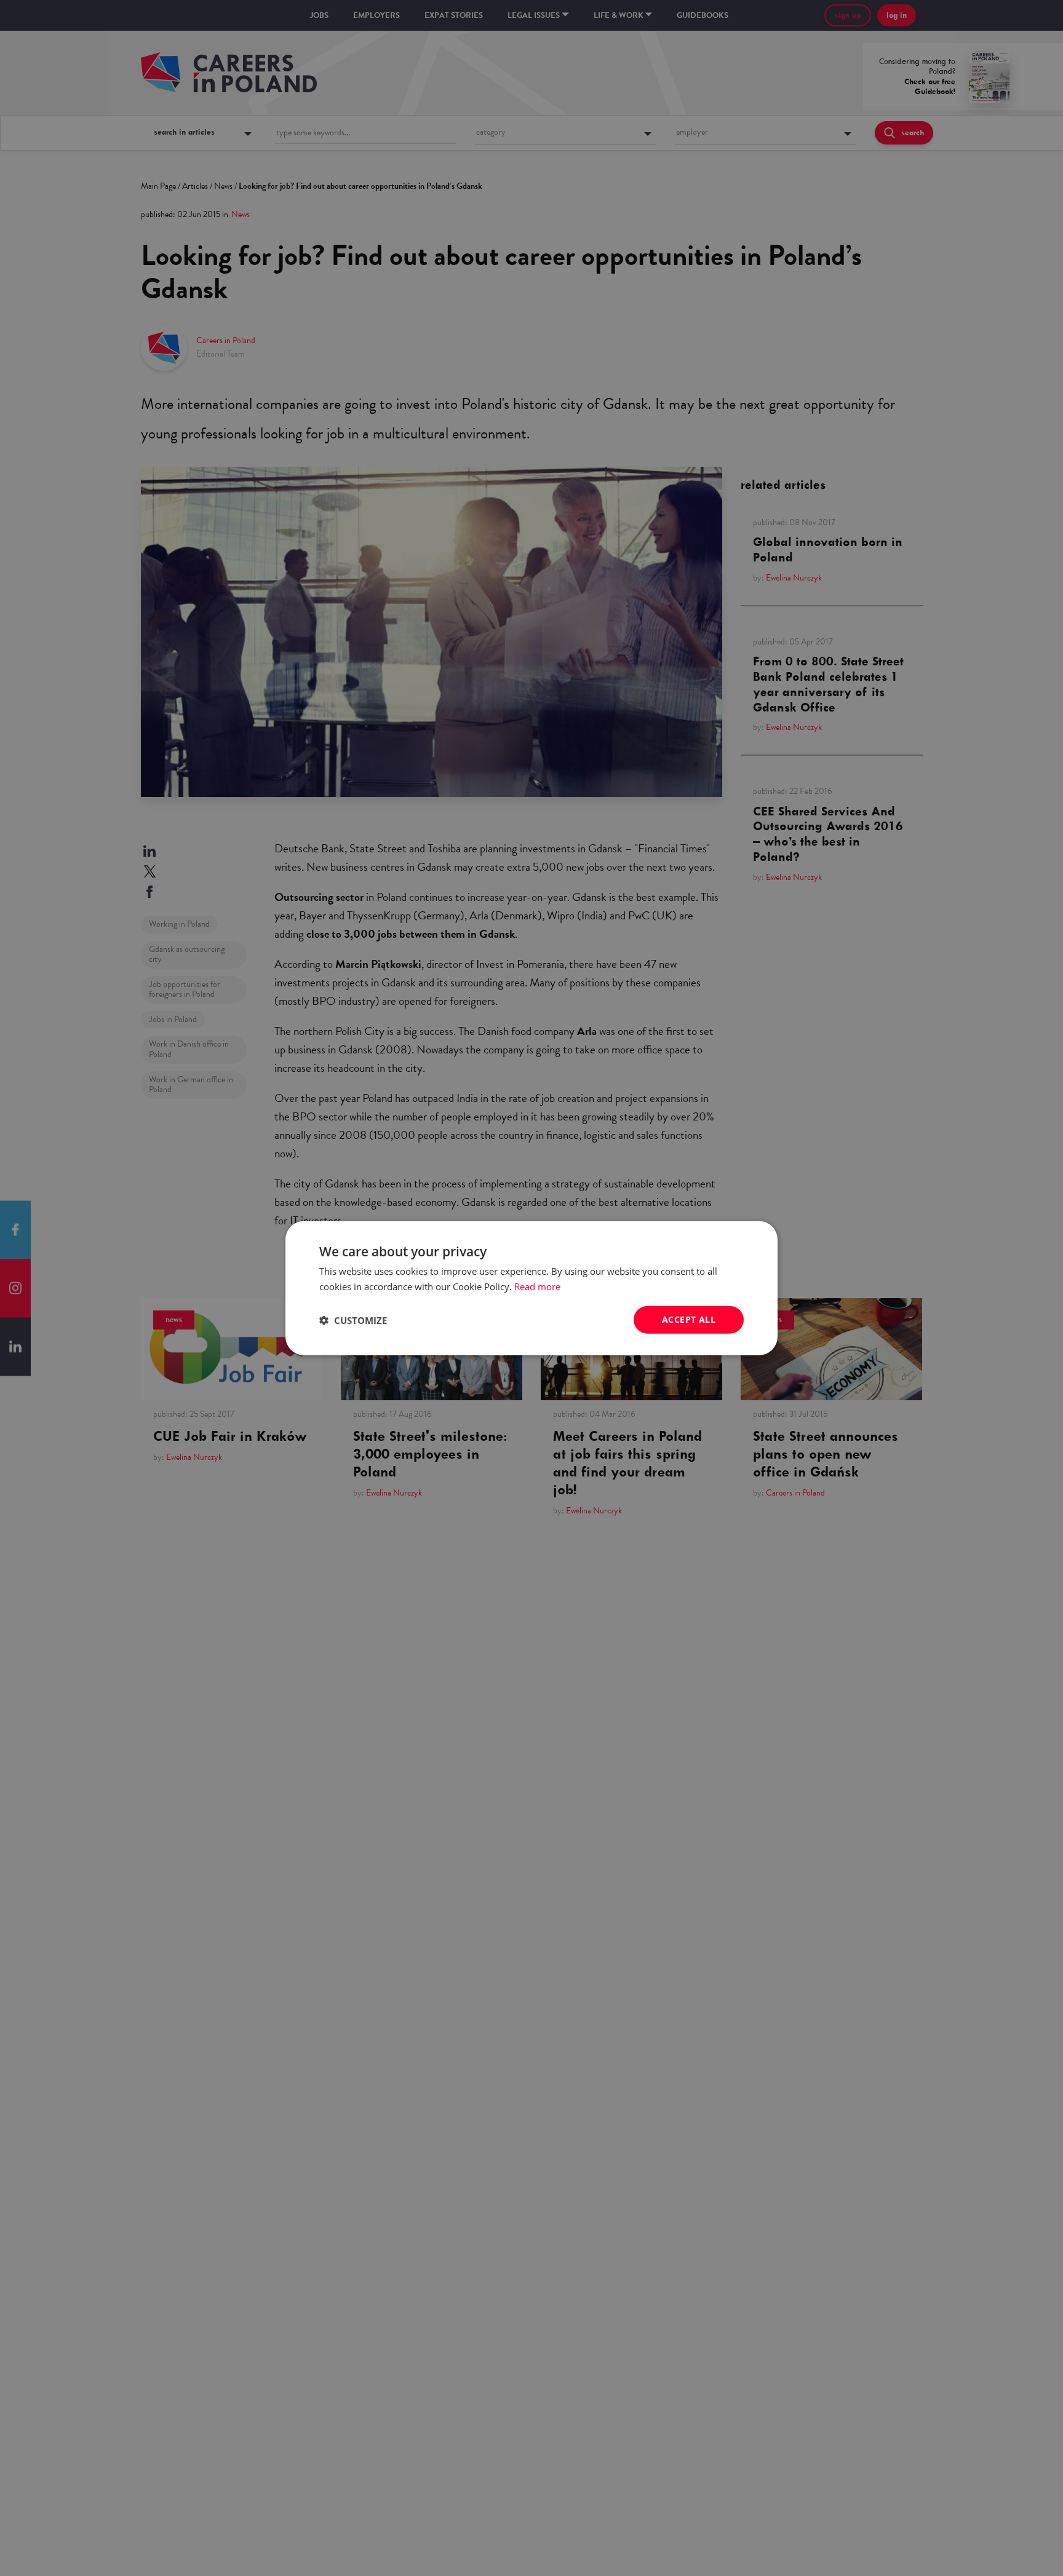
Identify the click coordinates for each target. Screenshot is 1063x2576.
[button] (353, 1320)
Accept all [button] (689, 1319)
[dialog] (531, 1288)
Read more (537, 1286)
